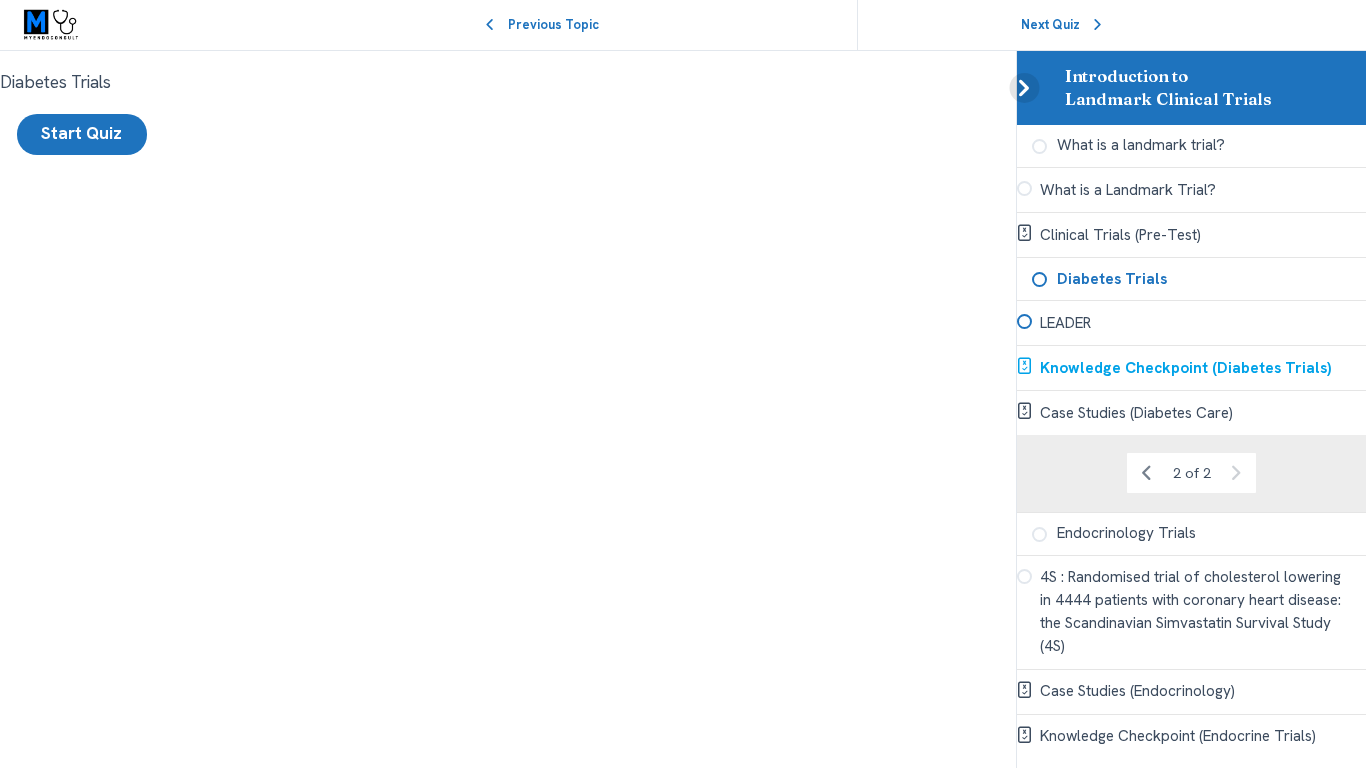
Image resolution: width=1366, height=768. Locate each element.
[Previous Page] (1147, 474)
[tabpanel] (508, 82)
